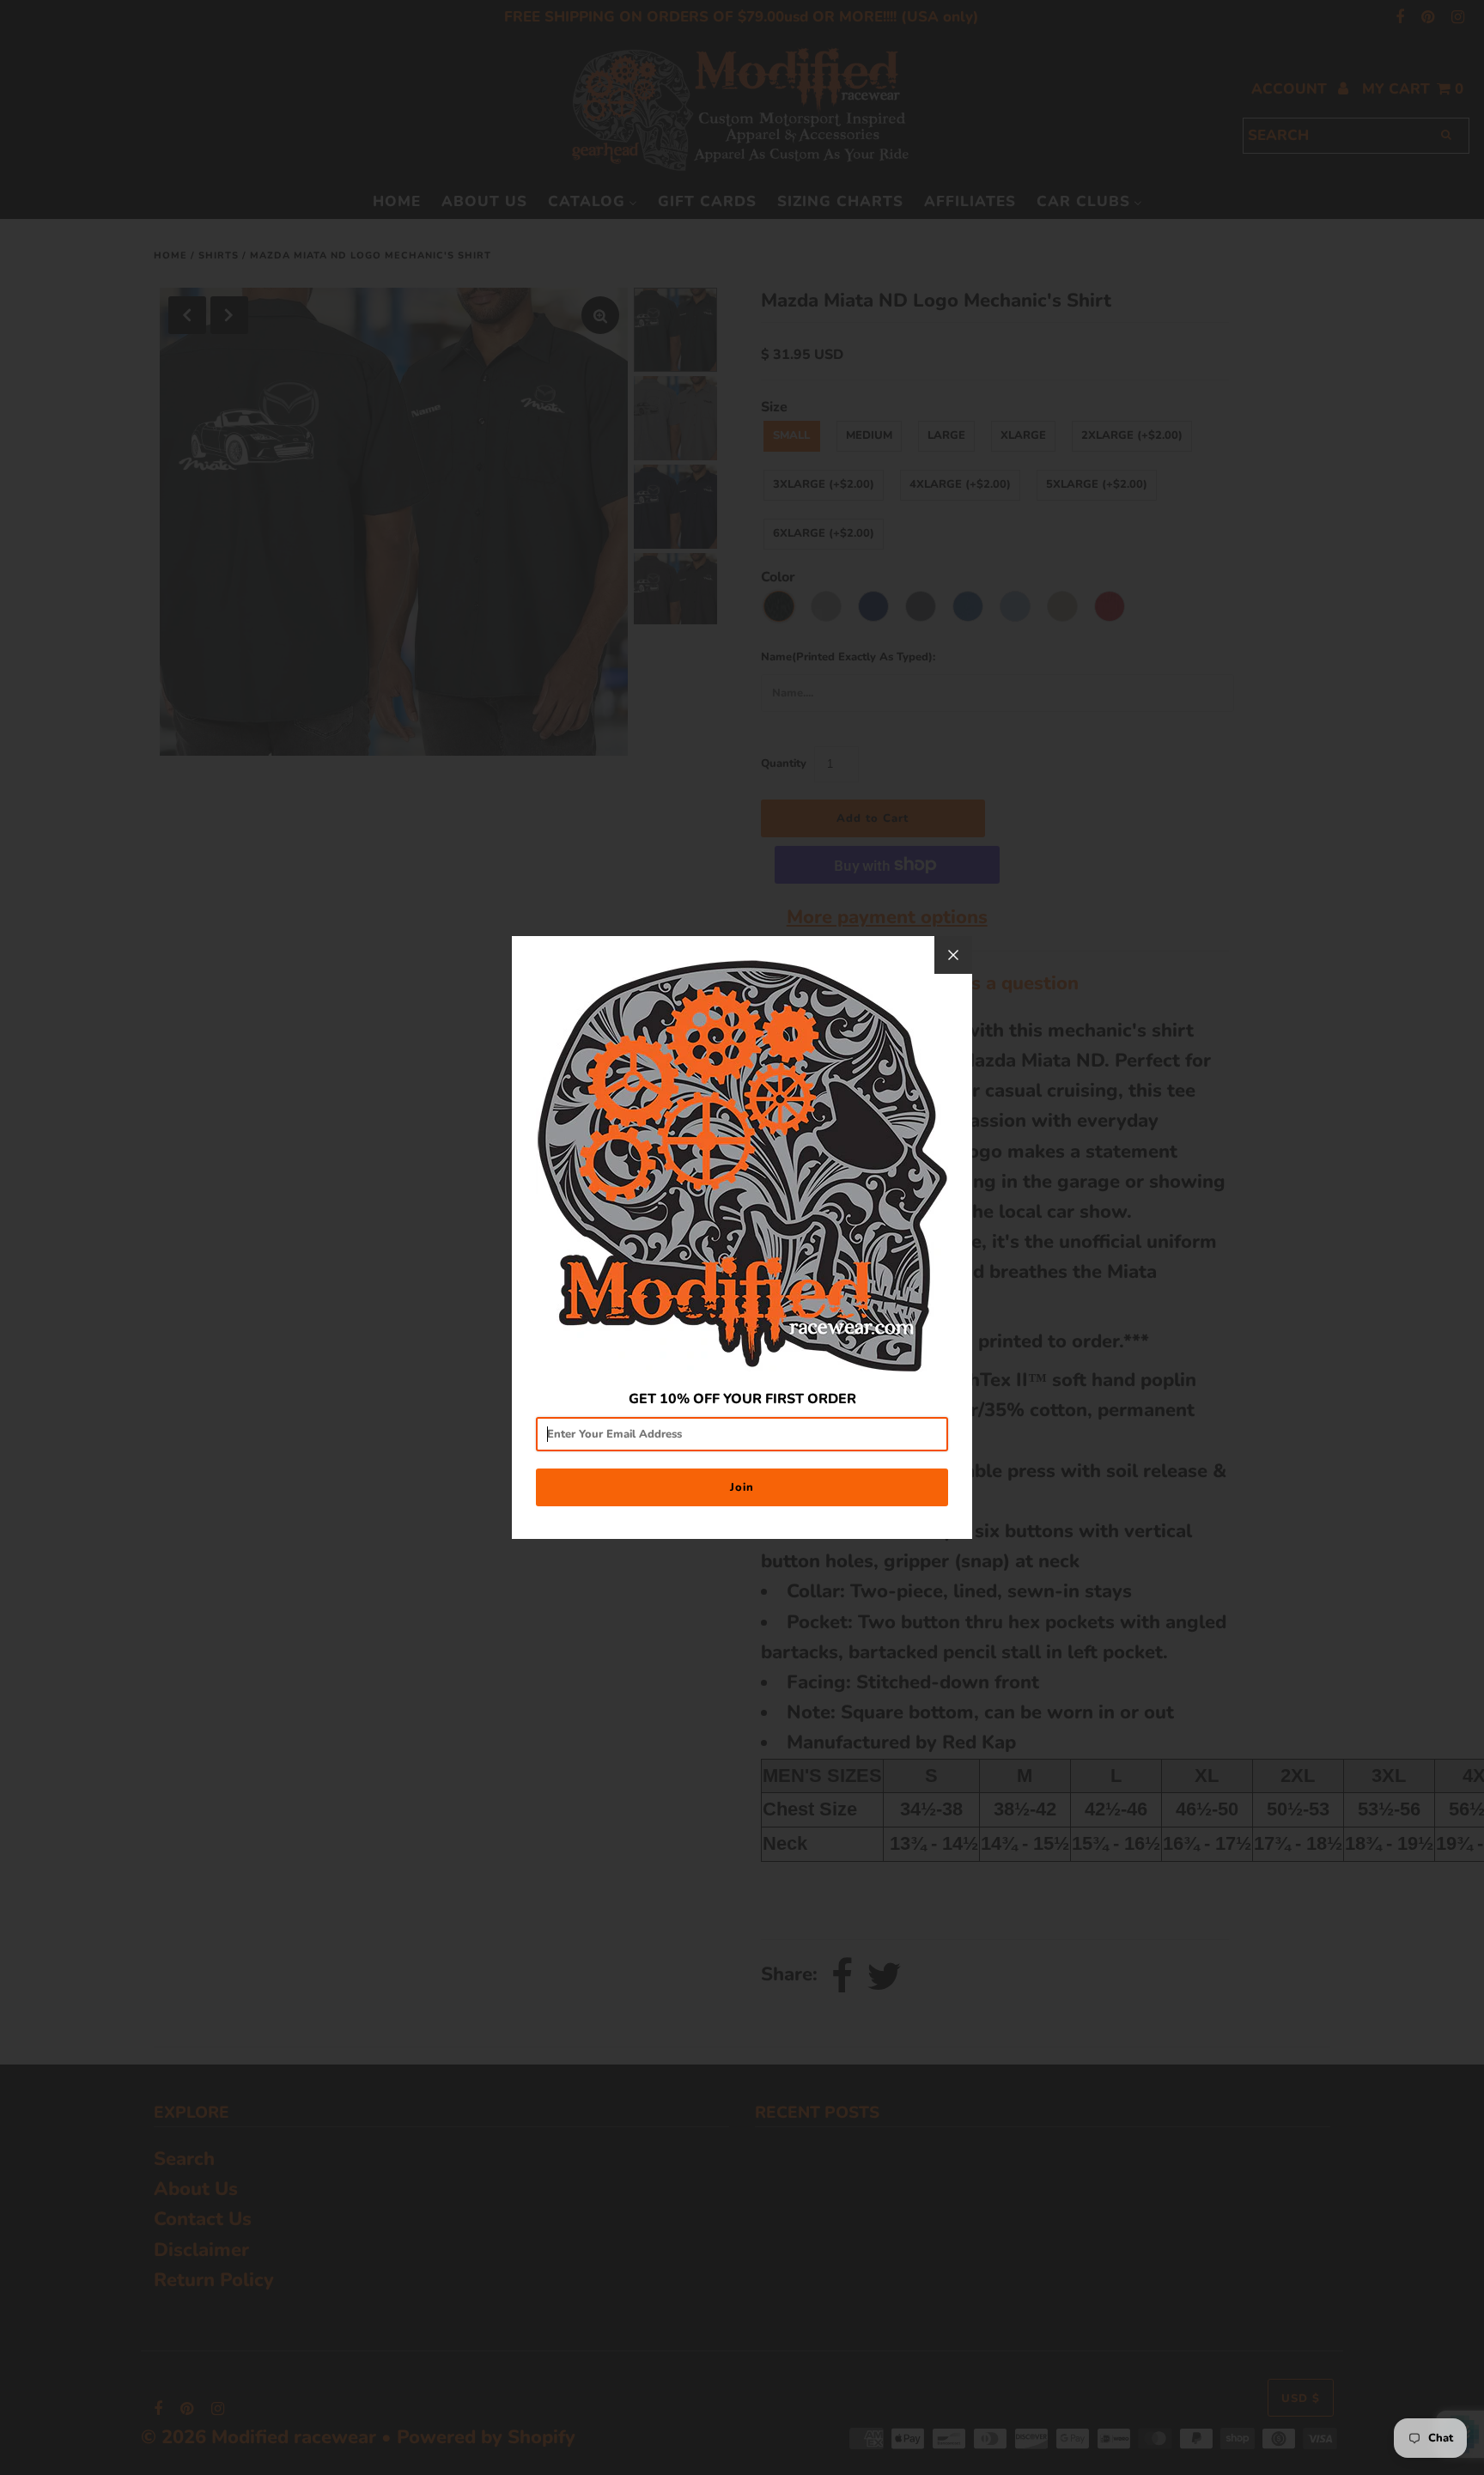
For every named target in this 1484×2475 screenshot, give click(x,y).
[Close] (953, 955)
